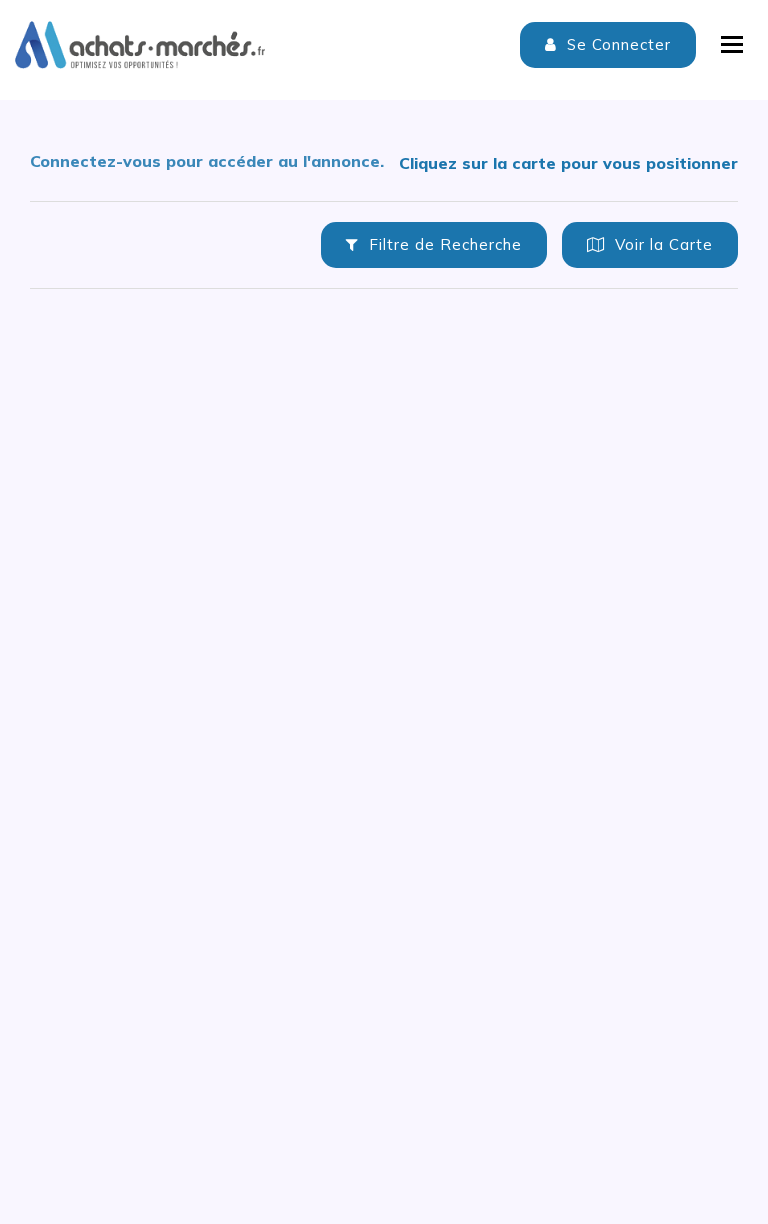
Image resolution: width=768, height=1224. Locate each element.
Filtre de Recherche (443, 244)
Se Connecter (616, 44)
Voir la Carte (661, 244)
